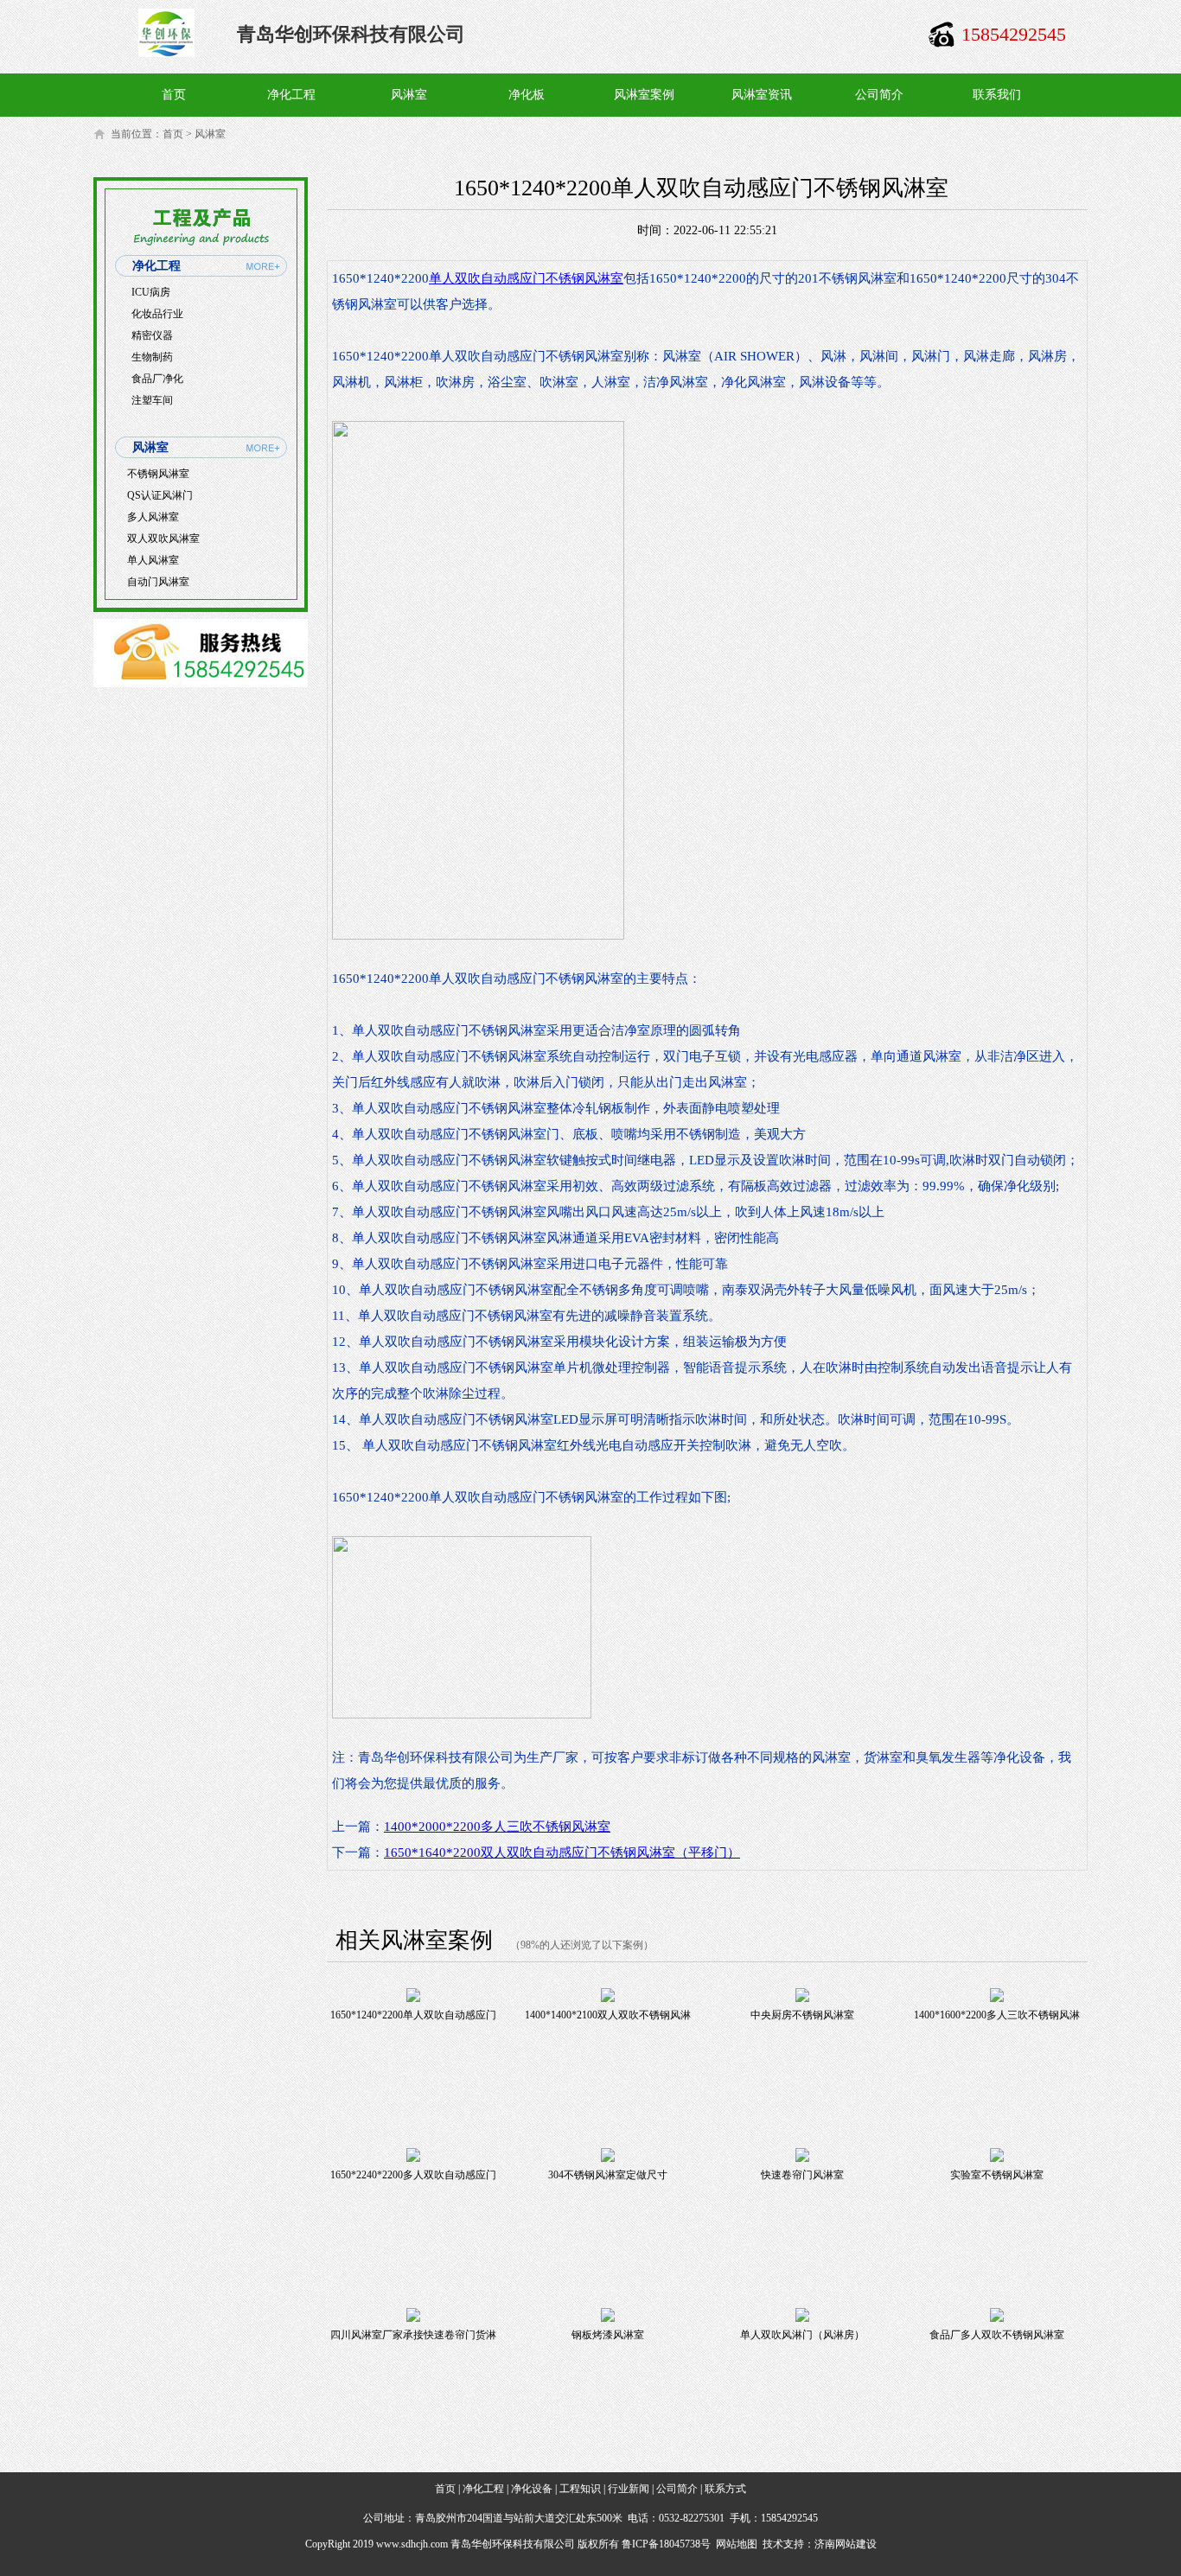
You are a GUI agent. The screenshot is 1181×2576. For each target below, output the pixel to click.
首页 (174, 95)
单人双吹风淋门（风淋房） (802, 2335)
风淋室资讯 (762, 95)
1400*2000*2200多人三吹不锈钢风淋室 (497, 1827)
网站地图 (737, 2544)
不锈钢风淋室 (158, 474)
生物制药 (152, 357)
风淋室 (409, 95)
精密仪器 (152, 335)
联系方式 (725, 2489)
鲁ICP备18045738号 (666, 2544)
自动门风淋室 (158, 582)
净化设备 (532, 2489)
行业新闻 (629, 2489)
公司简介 (879, 95)
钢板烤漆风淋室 (608, 2335)
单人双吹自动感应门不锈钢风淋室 (526, 278)
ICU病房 (151, 292)
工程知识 (580, 2489)
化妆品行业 (157, 314)
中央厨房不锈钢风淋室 (802, 2015)
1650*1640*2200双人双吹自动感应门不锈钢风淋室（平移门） (562, 1852)
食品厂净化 (157, 379)
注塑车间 (152, 400)
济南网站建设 (846, 2544)
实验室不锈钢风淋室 (997, 2175)
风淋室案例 (644, 95)
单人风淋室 (153, 560)
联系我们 (997, 95)
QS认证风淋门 (160, 495)
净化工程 (291, 95)
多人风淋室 (153, 517)
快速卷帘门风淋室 (802, 2175)
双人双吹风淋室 (163, 539)
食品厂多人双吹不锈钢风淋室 (997, 2335)
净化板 (527, 95)
